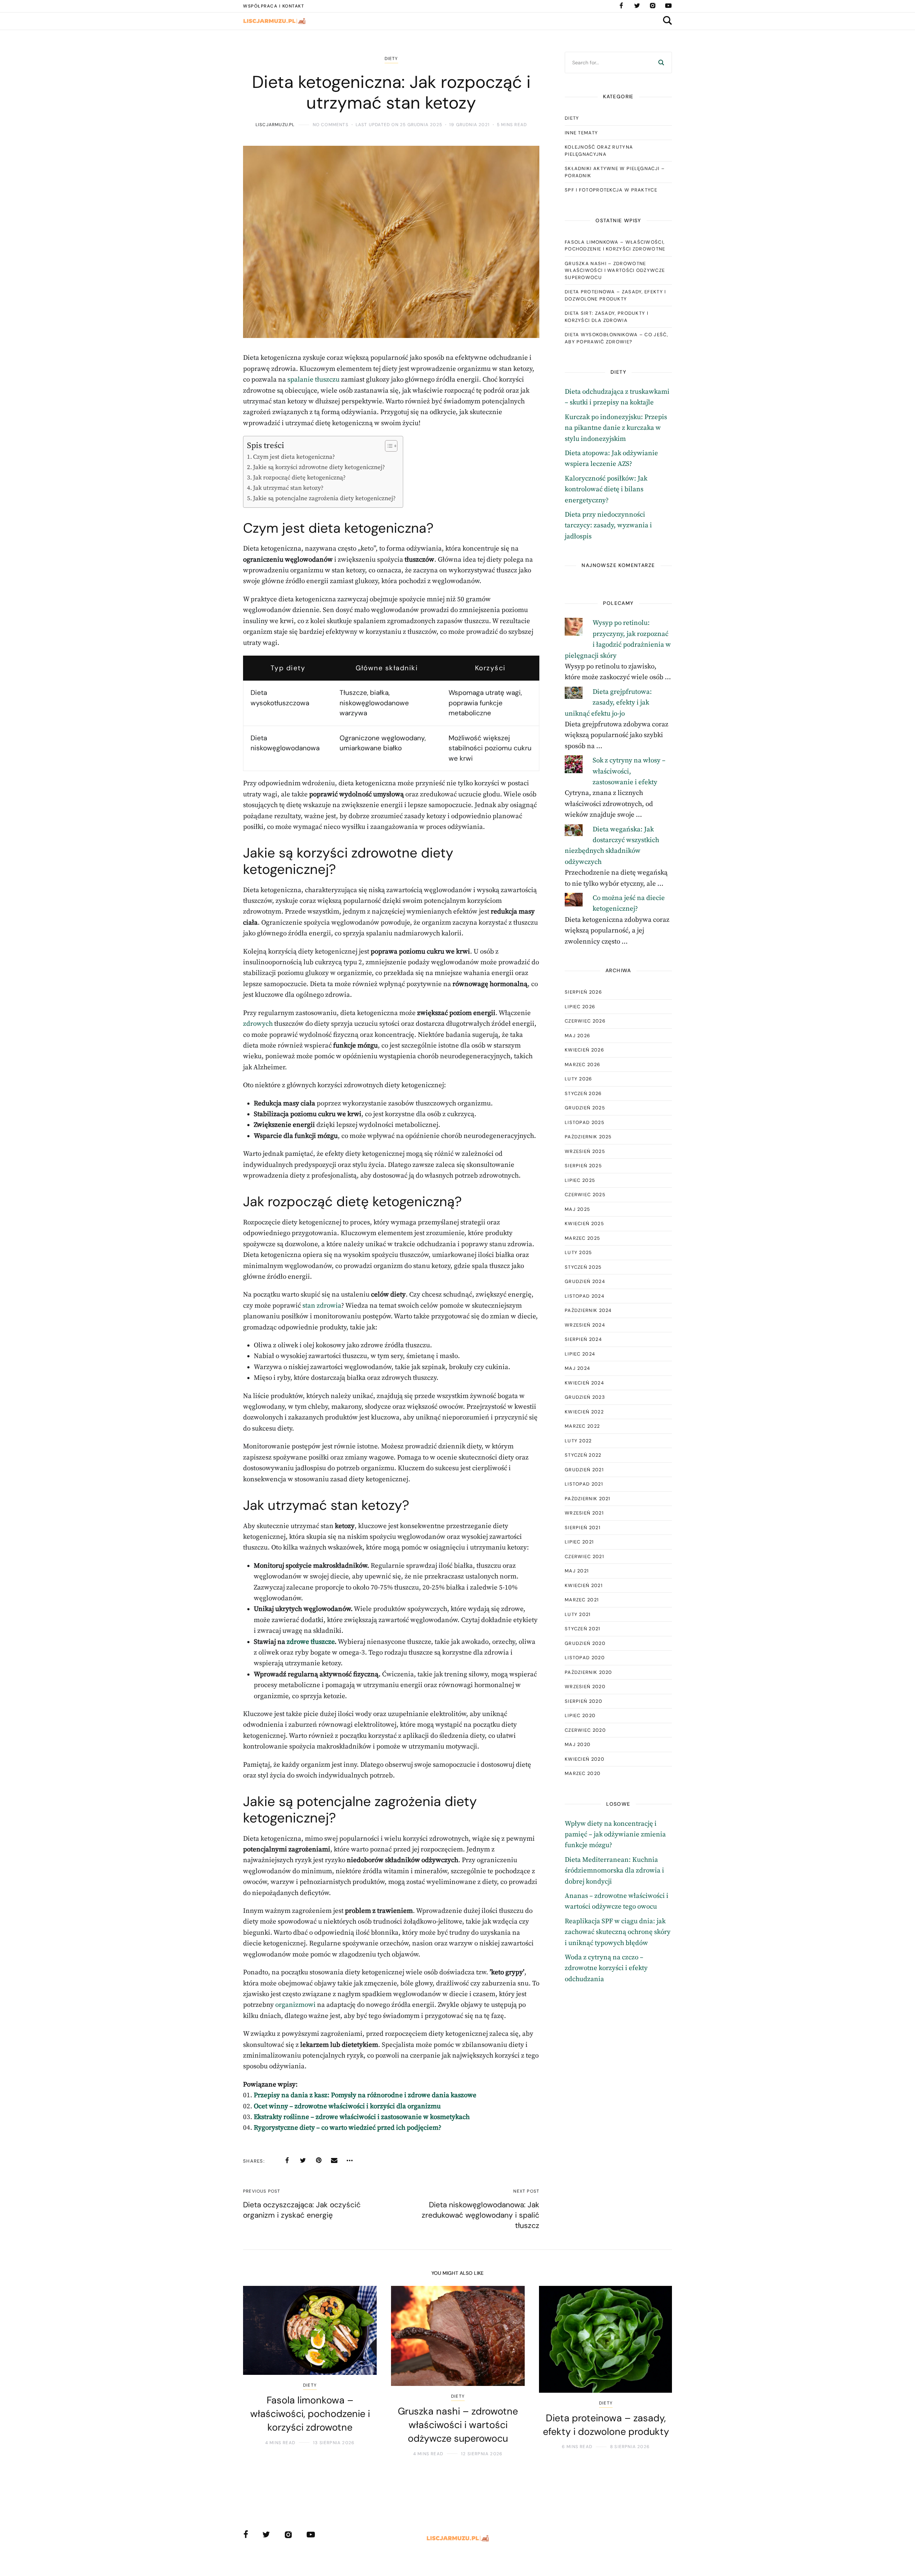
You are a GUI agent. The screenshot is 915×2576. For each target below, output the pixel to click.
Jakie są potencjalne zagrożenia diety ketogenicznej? (324, 498)
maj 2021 (577, 1571)
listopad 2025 (585, 1122)
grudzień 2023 (585, 1397)
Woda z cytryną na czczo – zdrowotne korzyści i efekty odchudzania (606, 1968)
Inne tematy (581, 133)
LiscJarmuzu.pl (275, 125)
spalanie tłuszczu (313, 380)
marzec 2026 (582, 1065)
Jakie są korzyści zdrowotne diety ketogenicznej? (319, 467)
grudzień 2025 (585, 1108)
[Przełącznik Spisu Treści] (388, 446)
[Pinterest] (318, 2160)
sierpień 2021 (583, 1528)
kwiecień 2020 (585, 1759)
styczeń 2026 (583, 1093)
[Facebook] (621, 6)
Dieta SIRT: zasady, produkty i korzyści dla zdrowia (607, 317)
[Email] (334, 2160)
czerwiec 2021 (584, 1556)
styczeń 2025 (583, 1267)
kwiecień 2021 (584, 1585)
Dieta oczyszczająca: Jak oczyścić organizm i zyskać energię (302, 2210)
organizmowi (295, 2005)
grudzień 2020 (585, 1643)
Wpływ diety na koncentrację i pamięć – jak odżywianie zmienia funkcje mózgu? (615, 1835)
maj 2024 (577, 1368)
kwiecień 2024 (584, 1383)
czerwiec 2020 (585, 1730)
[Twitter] (637, 6)
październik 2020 (588, 1672)
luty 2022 (578, 1441)
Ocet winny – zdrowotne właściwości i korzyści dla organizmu (347, 2106)
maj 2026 (577, 1036)
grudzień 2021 (584, 1470)
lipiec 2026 (580, 1007)
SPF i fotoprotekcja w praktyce (611, 190)
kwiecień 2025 (584, 1224)
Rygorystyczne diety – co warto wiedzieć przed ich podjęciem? (348, 2128)
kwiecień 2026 (584, 1050)
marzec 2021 (582, 1600)
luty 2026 (578, 1079)
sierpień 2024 (583, 1339)
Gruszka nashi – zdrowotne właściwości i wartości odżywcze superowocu (615, 270)
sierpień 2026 (583, 992)
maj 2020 (578, 1744)
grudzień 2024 (585, 1281)
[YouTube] (668, 6)
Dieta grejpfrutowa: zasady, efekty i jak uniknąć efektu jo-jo (609, 703)
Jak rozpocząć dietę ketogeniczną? (299, 478)
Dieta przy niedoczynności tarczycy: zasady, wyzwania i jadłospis (608, 526)
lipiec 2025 (580, 1180)
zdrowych (258, 1024)
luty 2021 (578, 1614)
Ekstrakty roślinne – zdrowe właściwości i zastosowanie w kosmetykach (362, 2117)
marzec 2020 (583, 1773)
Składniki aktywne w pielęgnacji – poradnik (615, 172)
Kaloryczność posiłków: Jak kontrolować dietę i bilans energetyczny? (606, 489)
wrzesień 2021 (584, 1513)
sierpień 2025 (583, 1166)
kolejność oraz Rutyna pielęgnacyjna (599, 151)
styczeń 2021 (583, 1629)
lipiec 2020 (580, 1715)
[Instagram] (653, 6)
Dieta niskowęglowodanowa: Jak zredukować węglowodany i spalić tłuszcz (481, 2215)
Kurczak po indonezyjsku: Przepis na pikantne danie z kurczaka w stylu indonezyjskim (616, 428)
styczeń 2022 (583, 1455)
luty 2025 (578, 1252)
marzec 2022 (582, 1426)
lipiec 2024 (580, 1354)
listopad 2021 (584, 1484)
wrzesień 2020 (585, 1687)
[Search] (661, 63)
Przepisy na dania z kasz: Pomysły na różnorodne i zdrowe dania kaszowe (365, 2095)
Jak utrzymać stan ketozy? (288, 488)
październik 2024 (588, 1310)
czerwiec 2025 (585, 1195)
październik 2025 (588, 1137)
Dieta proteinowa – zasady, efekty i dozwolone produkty (615, 295)
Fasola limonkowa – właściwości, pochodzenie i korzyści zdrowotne (615, 246)
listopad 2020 (585, 1658)
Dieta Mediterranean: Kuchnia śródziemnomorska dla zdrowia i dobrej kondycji (614, 1871)
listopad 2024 (585, 1296)
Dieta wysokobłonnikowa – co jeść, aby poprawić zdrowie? (616, 338)
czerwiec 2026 (585, 1021)
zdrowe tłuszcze (311, 1642)
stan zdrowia (322, 1306)
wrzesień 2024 (585, 1325)
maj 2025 (577, 1209)
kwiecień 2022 (584, 1412)
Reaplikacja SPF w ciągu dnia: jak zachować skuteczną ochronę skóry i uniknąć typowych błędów (618, 1932)
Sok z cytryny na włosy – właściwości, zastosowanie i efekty (629, 771)
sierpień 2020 (583, 1701)
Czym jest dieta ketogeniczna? (294, 457)
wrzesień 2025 (585, 1151)
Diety (391, 59)
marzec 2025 (582, 1238)
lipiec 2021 (579, 1542)
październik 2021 (588, 1499)
